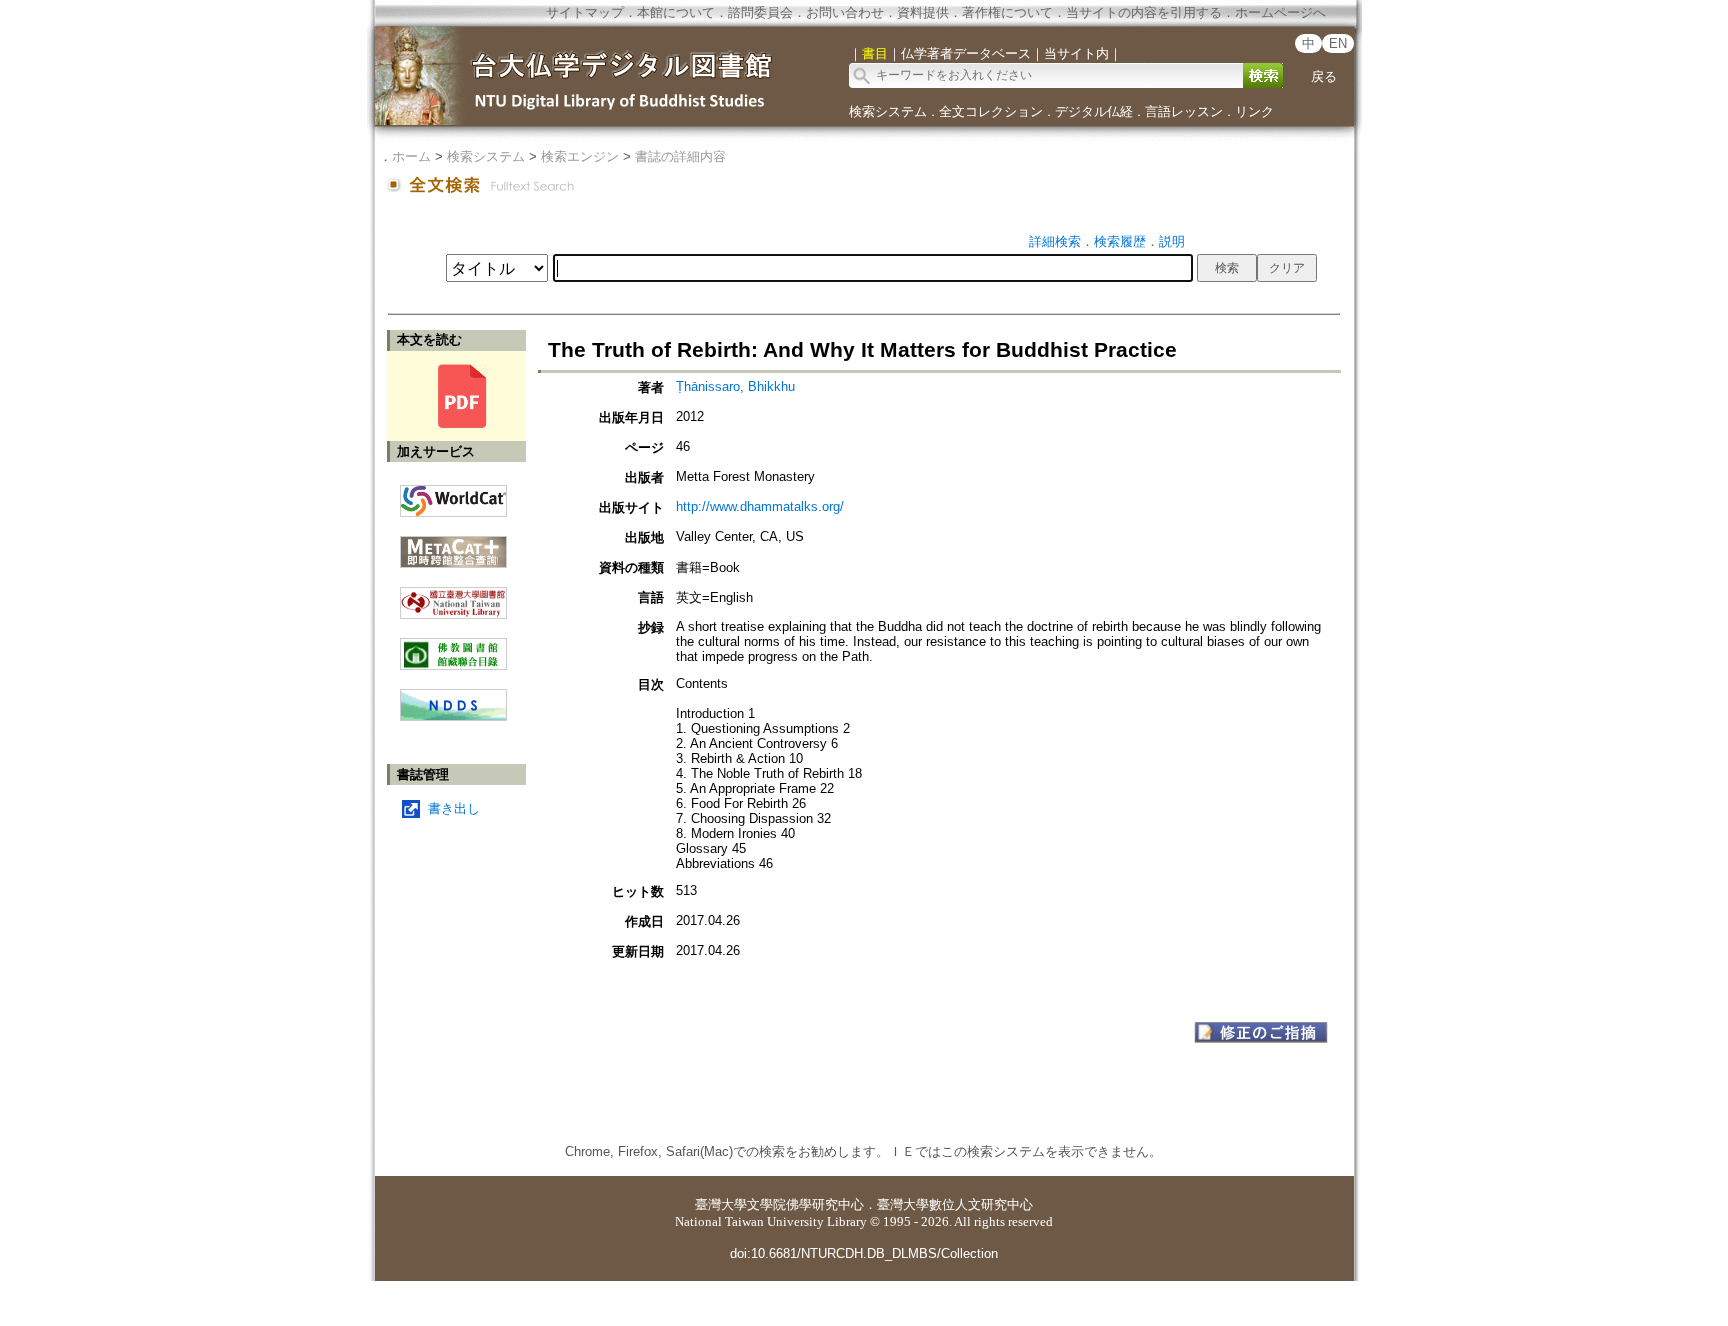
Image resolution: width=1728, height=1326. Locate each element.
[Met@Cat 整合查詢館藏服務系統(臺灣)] (453, 544)
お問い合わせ (845, 12)
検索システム (888, 111)
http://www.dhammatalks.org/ (760, 506)
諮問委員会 (760, 12)
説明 (1172, 241)
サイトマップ (585, 12)
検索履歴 (1120, 241)
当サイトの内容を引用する (1144, 12)
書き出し (454, 808)
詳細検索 (1055, 241)
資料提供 (923, 12)
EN (1338, 43)
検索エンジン (580, 156)
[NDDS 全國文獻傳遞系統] (453, 716)
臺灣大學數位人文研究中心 (955, 1204)
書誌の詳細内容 (680, 156)
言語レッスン (1184, 111)
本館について (676, 12)
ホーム (411, 156)
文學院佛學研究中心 (805, 1204)
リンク (1254, 111)
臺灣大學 (721, 1204)
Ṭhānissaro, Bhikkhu (735, 386)
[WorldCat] (453, 496)
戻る (1324, 76)
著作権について (1007, 12)
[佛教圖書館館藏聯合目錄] (453, 646)
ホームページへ (1280, 12)
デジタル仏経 (1094, 111)
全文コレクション (991, 111)
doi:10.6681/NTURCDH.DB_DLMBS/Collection (864, 1253)
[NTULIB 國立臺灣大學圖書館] (453, 595)
